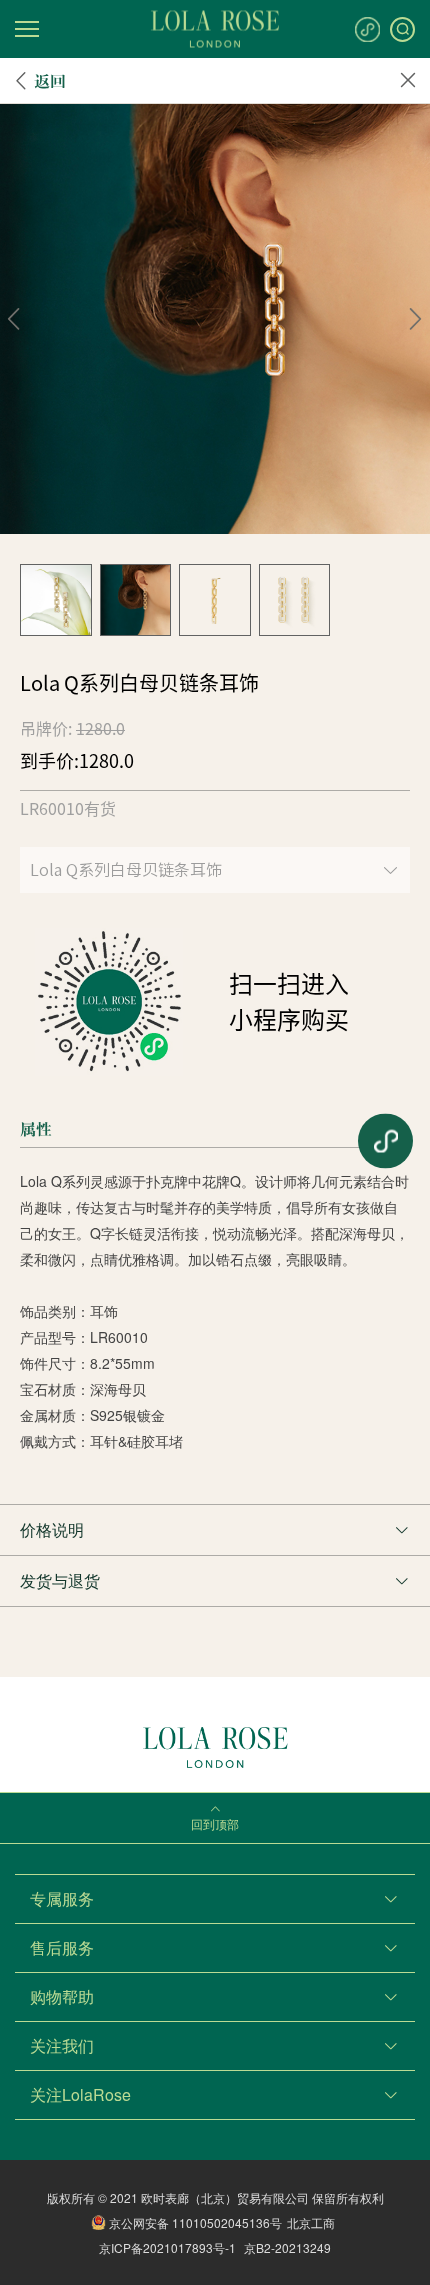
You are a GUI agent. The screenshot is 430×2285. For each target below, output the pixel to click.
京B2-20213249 (287, 2247)
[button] (15, 319)
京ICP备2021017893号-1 (167, 2247)
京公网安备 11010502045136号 (195, 2222)
